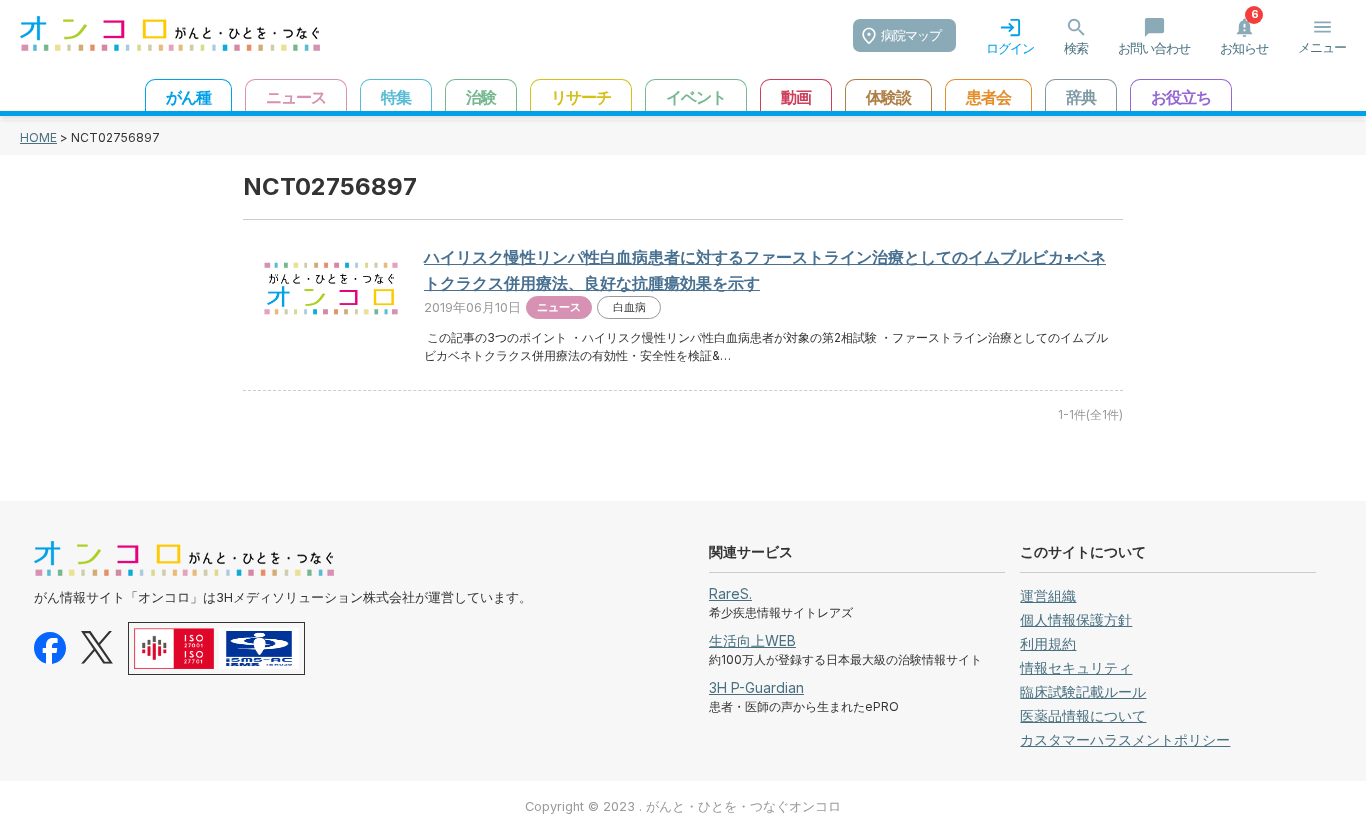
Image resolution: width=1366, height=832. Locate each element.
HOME (38, 137)
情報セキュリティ (1076, 667)
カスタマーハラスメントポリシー (1125, 739)
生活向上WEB (752, 640)
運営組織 (1048, 595)
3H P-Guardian (756, 687)
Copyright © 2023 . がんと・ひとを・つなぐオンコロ (683, 806)
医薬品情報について (1083, 715)
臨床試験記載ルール (1083, 691)
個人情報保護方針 (1076, 619)
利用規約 (1048, 643)
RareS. (730, 593)
